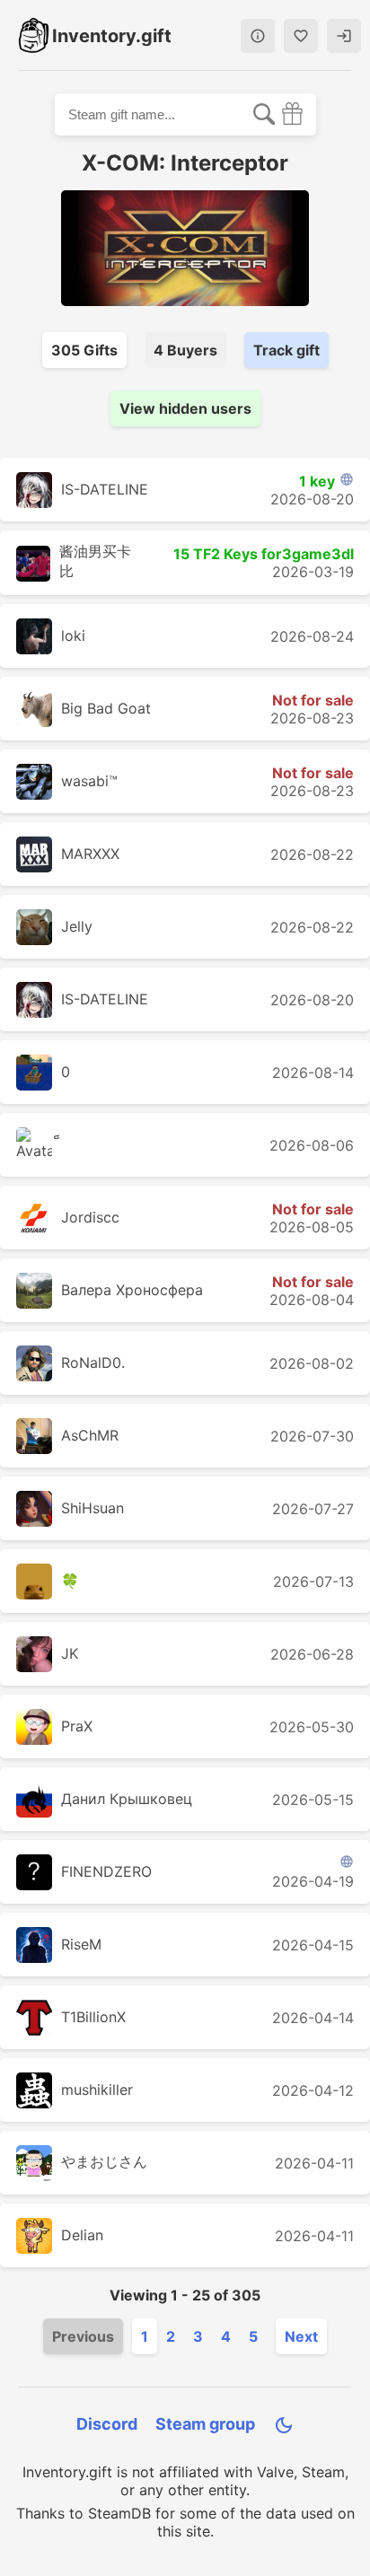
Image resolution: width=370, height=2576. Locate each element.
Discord (107, 2424)
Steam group (205, 2424)
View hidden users (185, 408)
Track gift (286, 350)
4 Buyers (185, 350)
